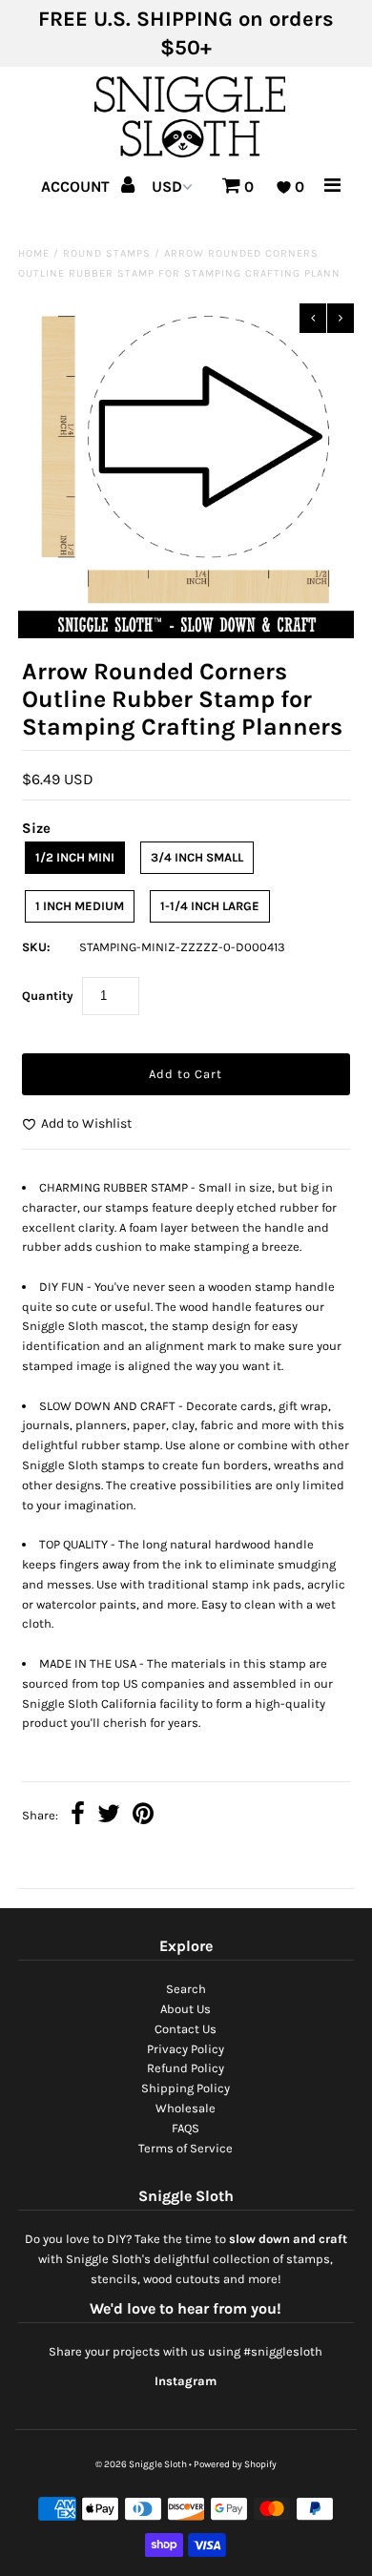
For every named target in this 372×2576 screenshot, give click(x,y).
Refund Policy (186, 2068)
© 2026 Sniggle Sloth (141, 2464)
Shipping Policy (186, 2088)
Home (34, 253)
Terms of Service (186, 2148)
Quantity (48, 996)
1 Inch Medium (80, 906)
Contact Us (186, 2029)
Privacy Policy (186, 2049)
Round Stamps (107, 253)
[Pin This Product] (143, 1816)
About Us (186, 2009)
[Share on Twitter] (109, 1816)
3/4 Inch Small (197, 857)
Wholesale (186, 2108)
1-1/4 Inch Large (210, 906)
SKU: (36, 947)
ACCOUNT (77, 187)
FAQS (186, 2128)
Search (186, 1989)
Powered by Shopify (235, 2464)
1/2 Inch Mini (75, 857)
